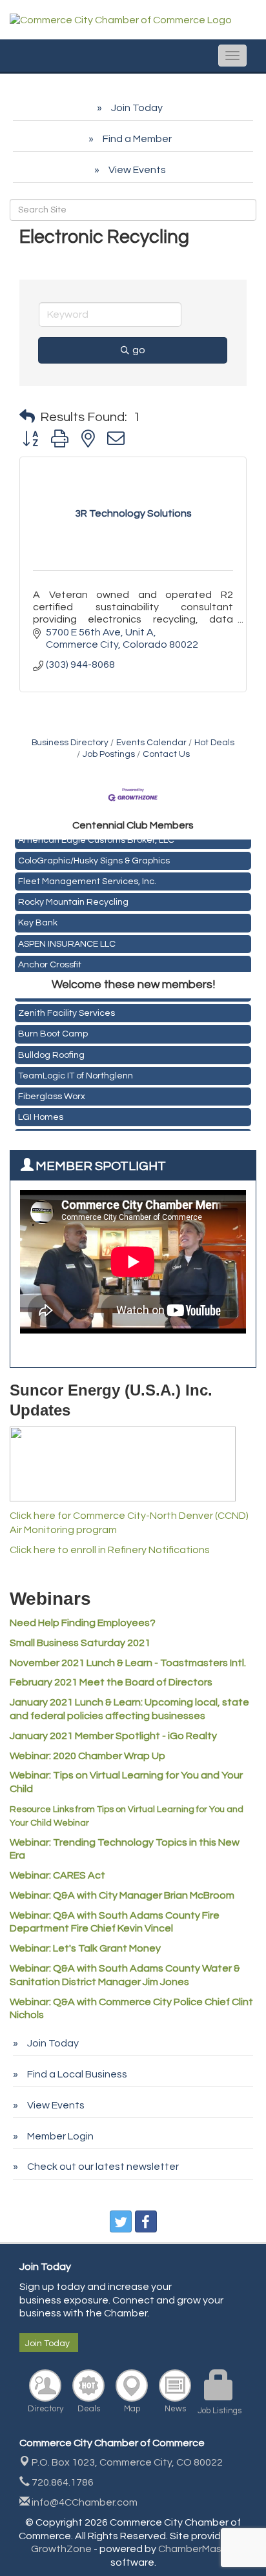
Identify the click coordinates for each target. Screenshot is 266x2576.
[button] (27, 417)
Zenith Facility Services (66, 1011)
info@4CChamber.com (84, 2502)
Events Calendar (151, 743)
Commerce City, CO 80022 (127, 2462)
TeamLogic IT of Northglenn (76, 1073)
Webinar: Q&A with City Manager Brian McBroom (122, 1895)
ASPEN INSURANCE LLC (67, 942)
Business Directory (70, 743)
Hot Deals (214, 743)
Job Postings (109, 754)
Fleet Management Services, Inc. (87, 879)
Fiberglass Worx (52, 1094)
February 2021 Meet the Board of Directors (111, 1682)
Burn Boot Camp (53, 1031)
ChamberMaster (197, 2549)
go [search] (139, 350)
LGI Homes (41, 1115)
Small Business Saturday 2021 (80, 1643)
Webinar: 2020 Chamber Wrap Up (87, 1756)
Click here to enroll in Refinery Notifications (110, 1550)
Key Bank (38, 920)
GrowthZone (61, 2549)
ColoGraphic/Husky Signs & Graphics (94, 858)
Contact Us (166, 754)
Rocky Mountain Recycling (73, 900)
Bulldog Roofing (51, 1053)
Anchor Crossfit (50, 962)
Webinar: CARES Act (57, 1875)
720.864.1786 (62, 2482)
